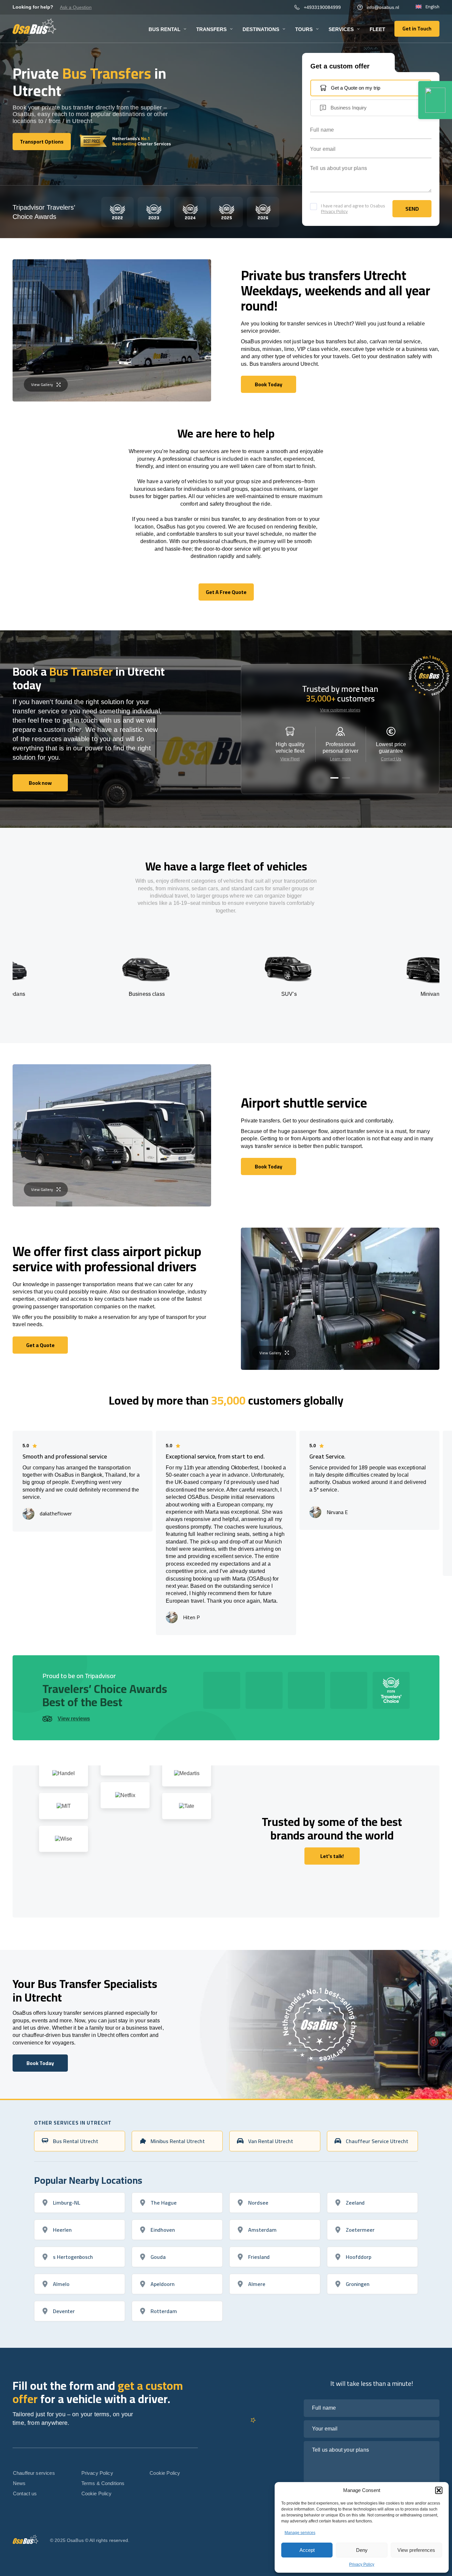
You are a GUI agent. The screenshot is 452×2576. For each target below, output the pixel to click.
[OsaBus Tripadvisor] (435, 100)
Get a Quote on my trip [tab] (356, 88)
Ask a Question (76, 7)
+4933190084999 (322, 7)
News (19, 2483)
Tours (304, 29)
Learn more (340, 759)
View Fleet (290, 759)
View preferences (416, 2550)
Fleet (377, 29)
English (432, 7)
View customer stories (340, 710)
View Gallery (42, 384)
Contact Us (391, 759)
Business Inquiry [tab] (349, 108)
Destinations (261, 29)
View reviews (74, 1719)
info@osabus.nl (383, 7)
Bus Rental (164, 29)
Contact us (25, 2493)
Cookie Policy (97, 2493)
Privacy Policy (362, 2564)
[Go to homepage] (35, 26)
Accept (307, 2550)
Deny (362, 2550)
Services (341, 29)
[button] (439, 2490)
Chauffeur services (34, 2473)
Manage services (300, 2533)
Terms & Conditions (103, 2483)
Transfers (211, 29)
